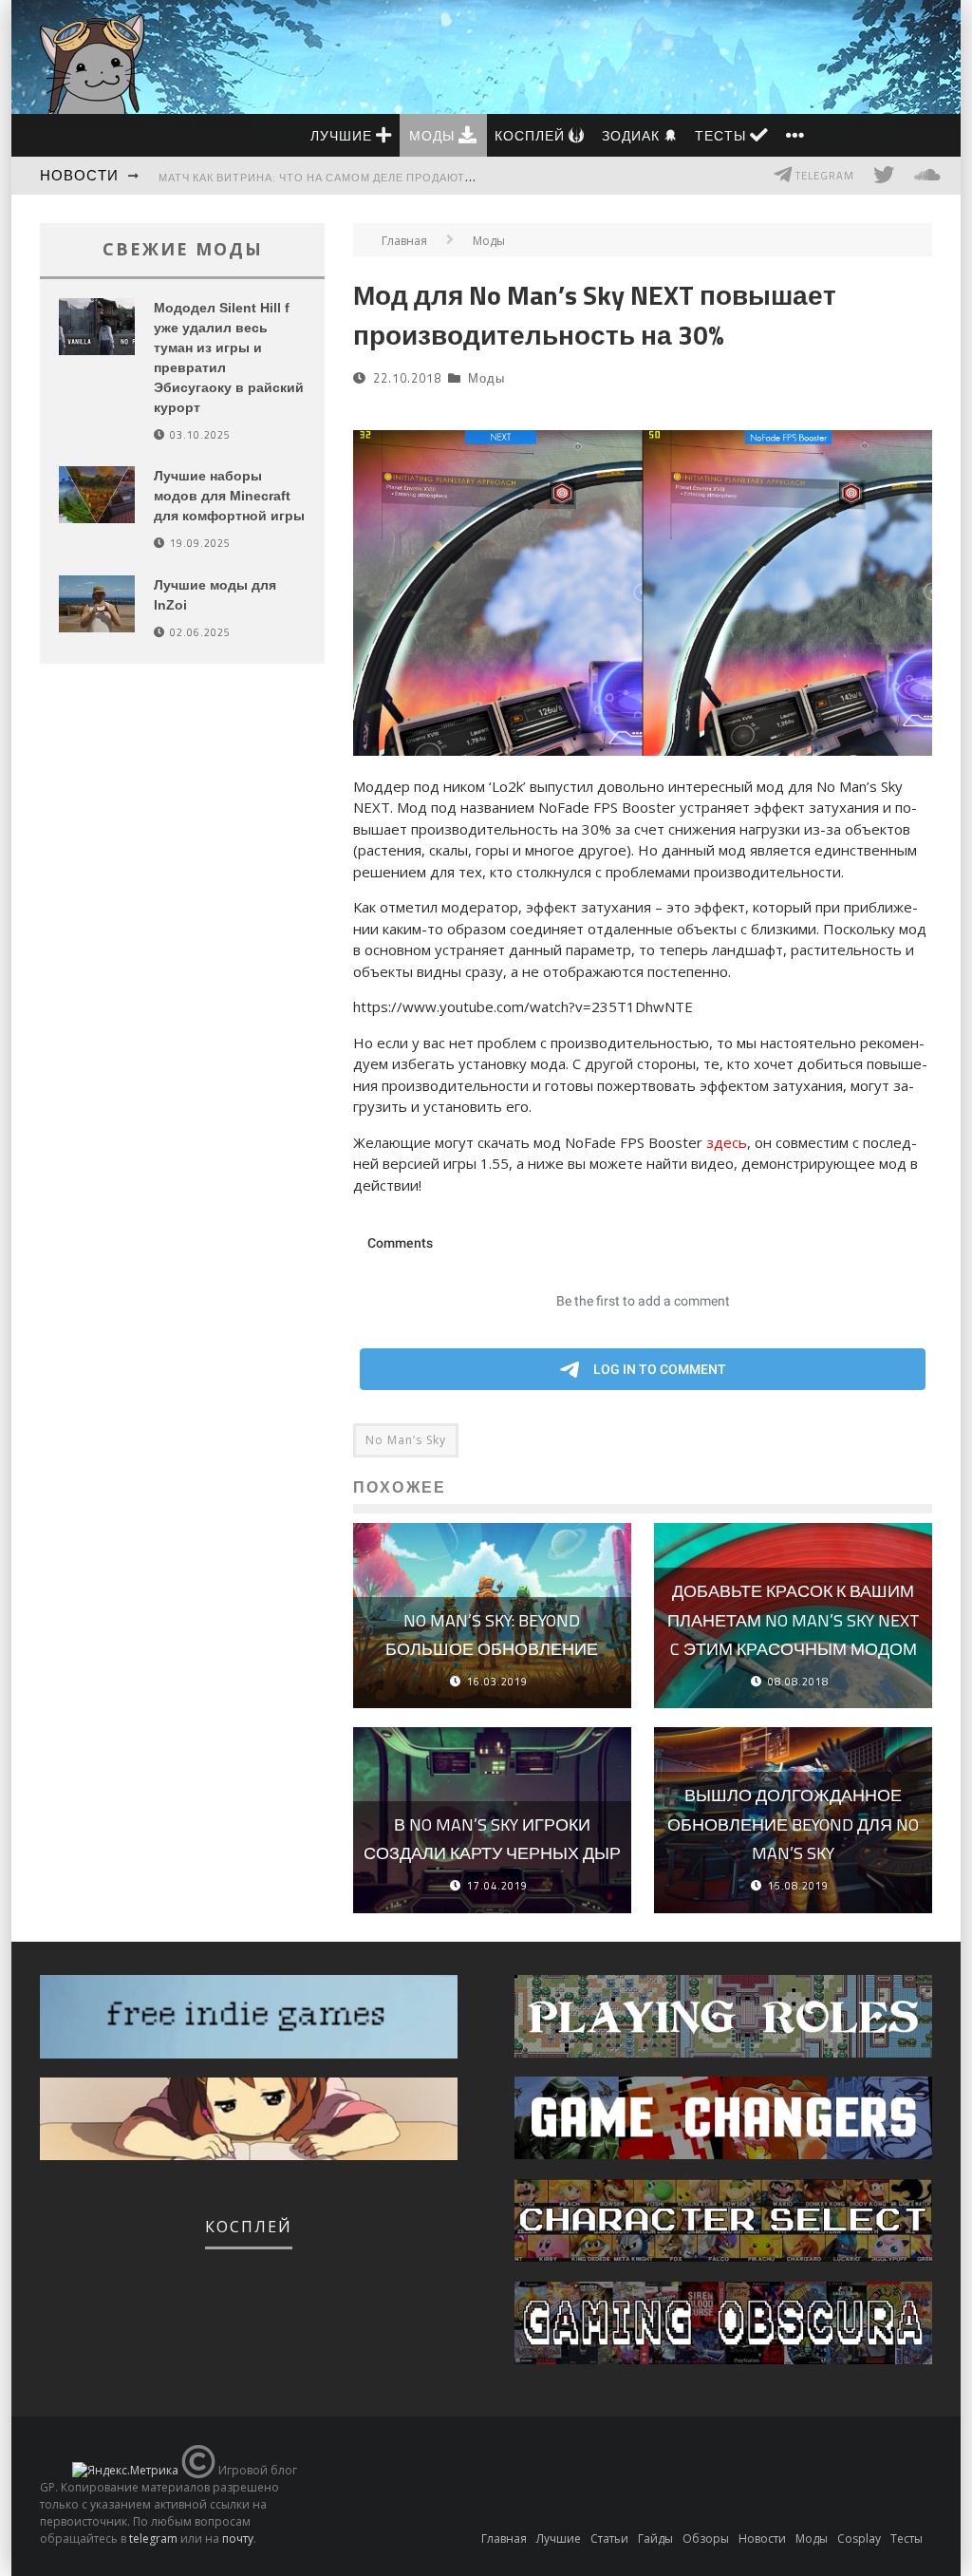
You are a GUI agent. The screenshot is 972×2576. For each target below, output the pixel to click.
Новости (79, 175)
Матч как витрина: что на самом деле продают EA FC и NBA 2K (355, 178)
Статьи (609, 2538)
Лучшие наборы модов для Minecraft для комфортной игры (229, 496)
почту (238, 2538)
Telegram (823, 176)
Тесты (722, 135)
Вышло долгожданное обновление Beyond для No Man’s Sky (793, 1824)
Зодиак (633, 135)
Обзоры (706, 2538)
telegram (153, 2538)
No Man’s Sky (406, 1440)
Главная (404, 241)
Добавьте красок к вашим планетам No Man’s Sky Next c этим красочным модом (794, 1620)
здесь (727, 1142)
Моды (434, 135)
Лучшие (343, 135)
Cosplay (859, 2538)
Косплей (532, 135)
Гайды (655, 2538)
